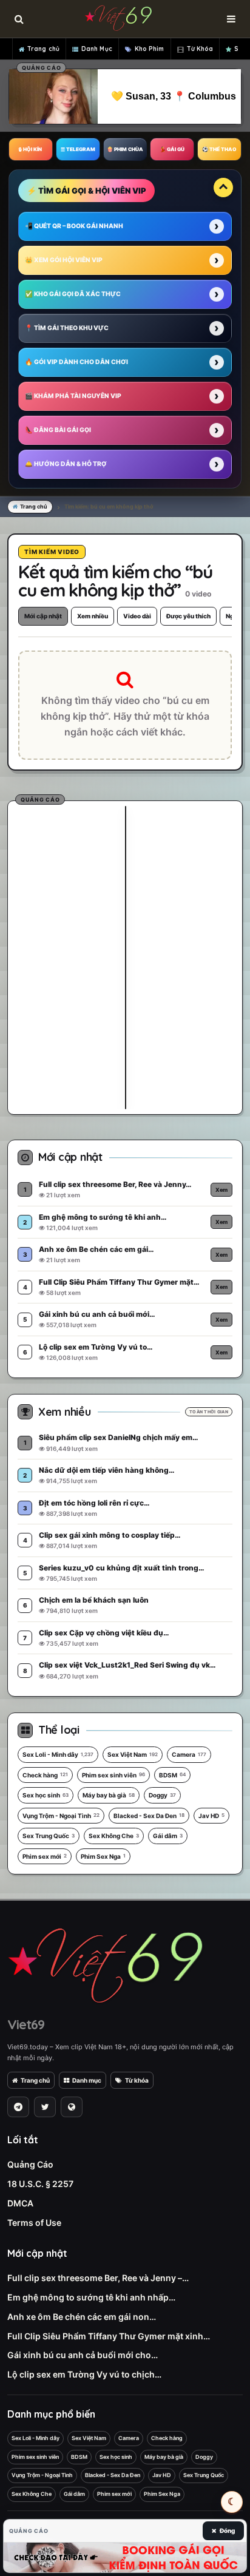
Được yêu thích (188, 616)
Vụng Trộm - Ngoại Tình (61, 1816)
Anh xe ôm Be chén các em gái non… (82, 2317)
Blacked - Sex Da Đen (149, 1816)
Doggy (162, 1795)
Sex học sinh (46, 1795)
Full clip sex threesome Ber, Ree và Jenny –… (98, 2278)
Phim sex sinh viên (113, 1775)
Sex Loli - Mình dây (58, 1754)
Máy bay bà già (109, 1795)
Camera (189, 1754)
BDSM (172, 1775)
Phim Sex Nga (103, 1856)
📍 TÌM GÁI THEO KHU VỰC (67, 328)
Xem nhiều (93, 616)
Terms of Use (34, 2223)
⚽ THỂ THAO (219, 149)
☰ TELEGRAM (78, 149)
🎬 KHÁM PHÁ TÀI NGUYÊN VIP (73, 396)
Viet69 (26, 2024)
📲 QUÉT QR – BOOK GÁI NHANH (74, 226)
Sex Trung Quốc (49, 1836)
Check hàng (45, 1775)
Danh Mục (97, 49)
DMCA (20, 2203)
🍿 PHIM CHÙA (125, 149)
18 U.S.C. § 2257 (40, 2184)
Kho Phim (150, 49)
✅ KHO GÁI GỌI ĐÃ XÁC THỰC (73, 294)
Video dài (137, 616)
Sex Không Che (114, 1836)
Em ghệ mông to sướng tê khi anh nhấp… (91, 2297)
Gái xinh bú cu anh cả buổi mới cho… (83, 2355)
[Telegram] (18, 2107)
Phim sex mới (45, 1856)
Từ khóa (137, 2080)
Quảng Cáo (30, 2164)
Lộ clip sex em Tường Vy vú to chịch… (84, 2374)
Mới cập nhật (43, 616)
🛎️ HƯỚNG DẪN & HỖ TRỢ (66, 464)
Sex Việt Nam (133, 1754)
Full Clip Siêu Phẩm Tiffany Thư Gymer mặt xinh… (109, 2336)
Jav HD (211, 1816)
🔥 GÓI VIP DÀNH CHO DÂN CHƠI (76, 362)
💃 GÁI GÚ (172, 149)
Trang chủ (43, 49)
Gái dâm (168, 1836)
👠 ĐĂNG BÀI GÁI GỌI (58, 430)
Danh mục (87, 2080)
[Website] (72, 2107)
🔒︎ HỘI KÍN (30, 149)
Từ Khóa (200, 49)
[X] (45, 2107)
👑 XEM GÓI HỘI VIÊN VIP (64, 260)
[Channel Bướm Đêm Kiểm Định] (125, 2557)
